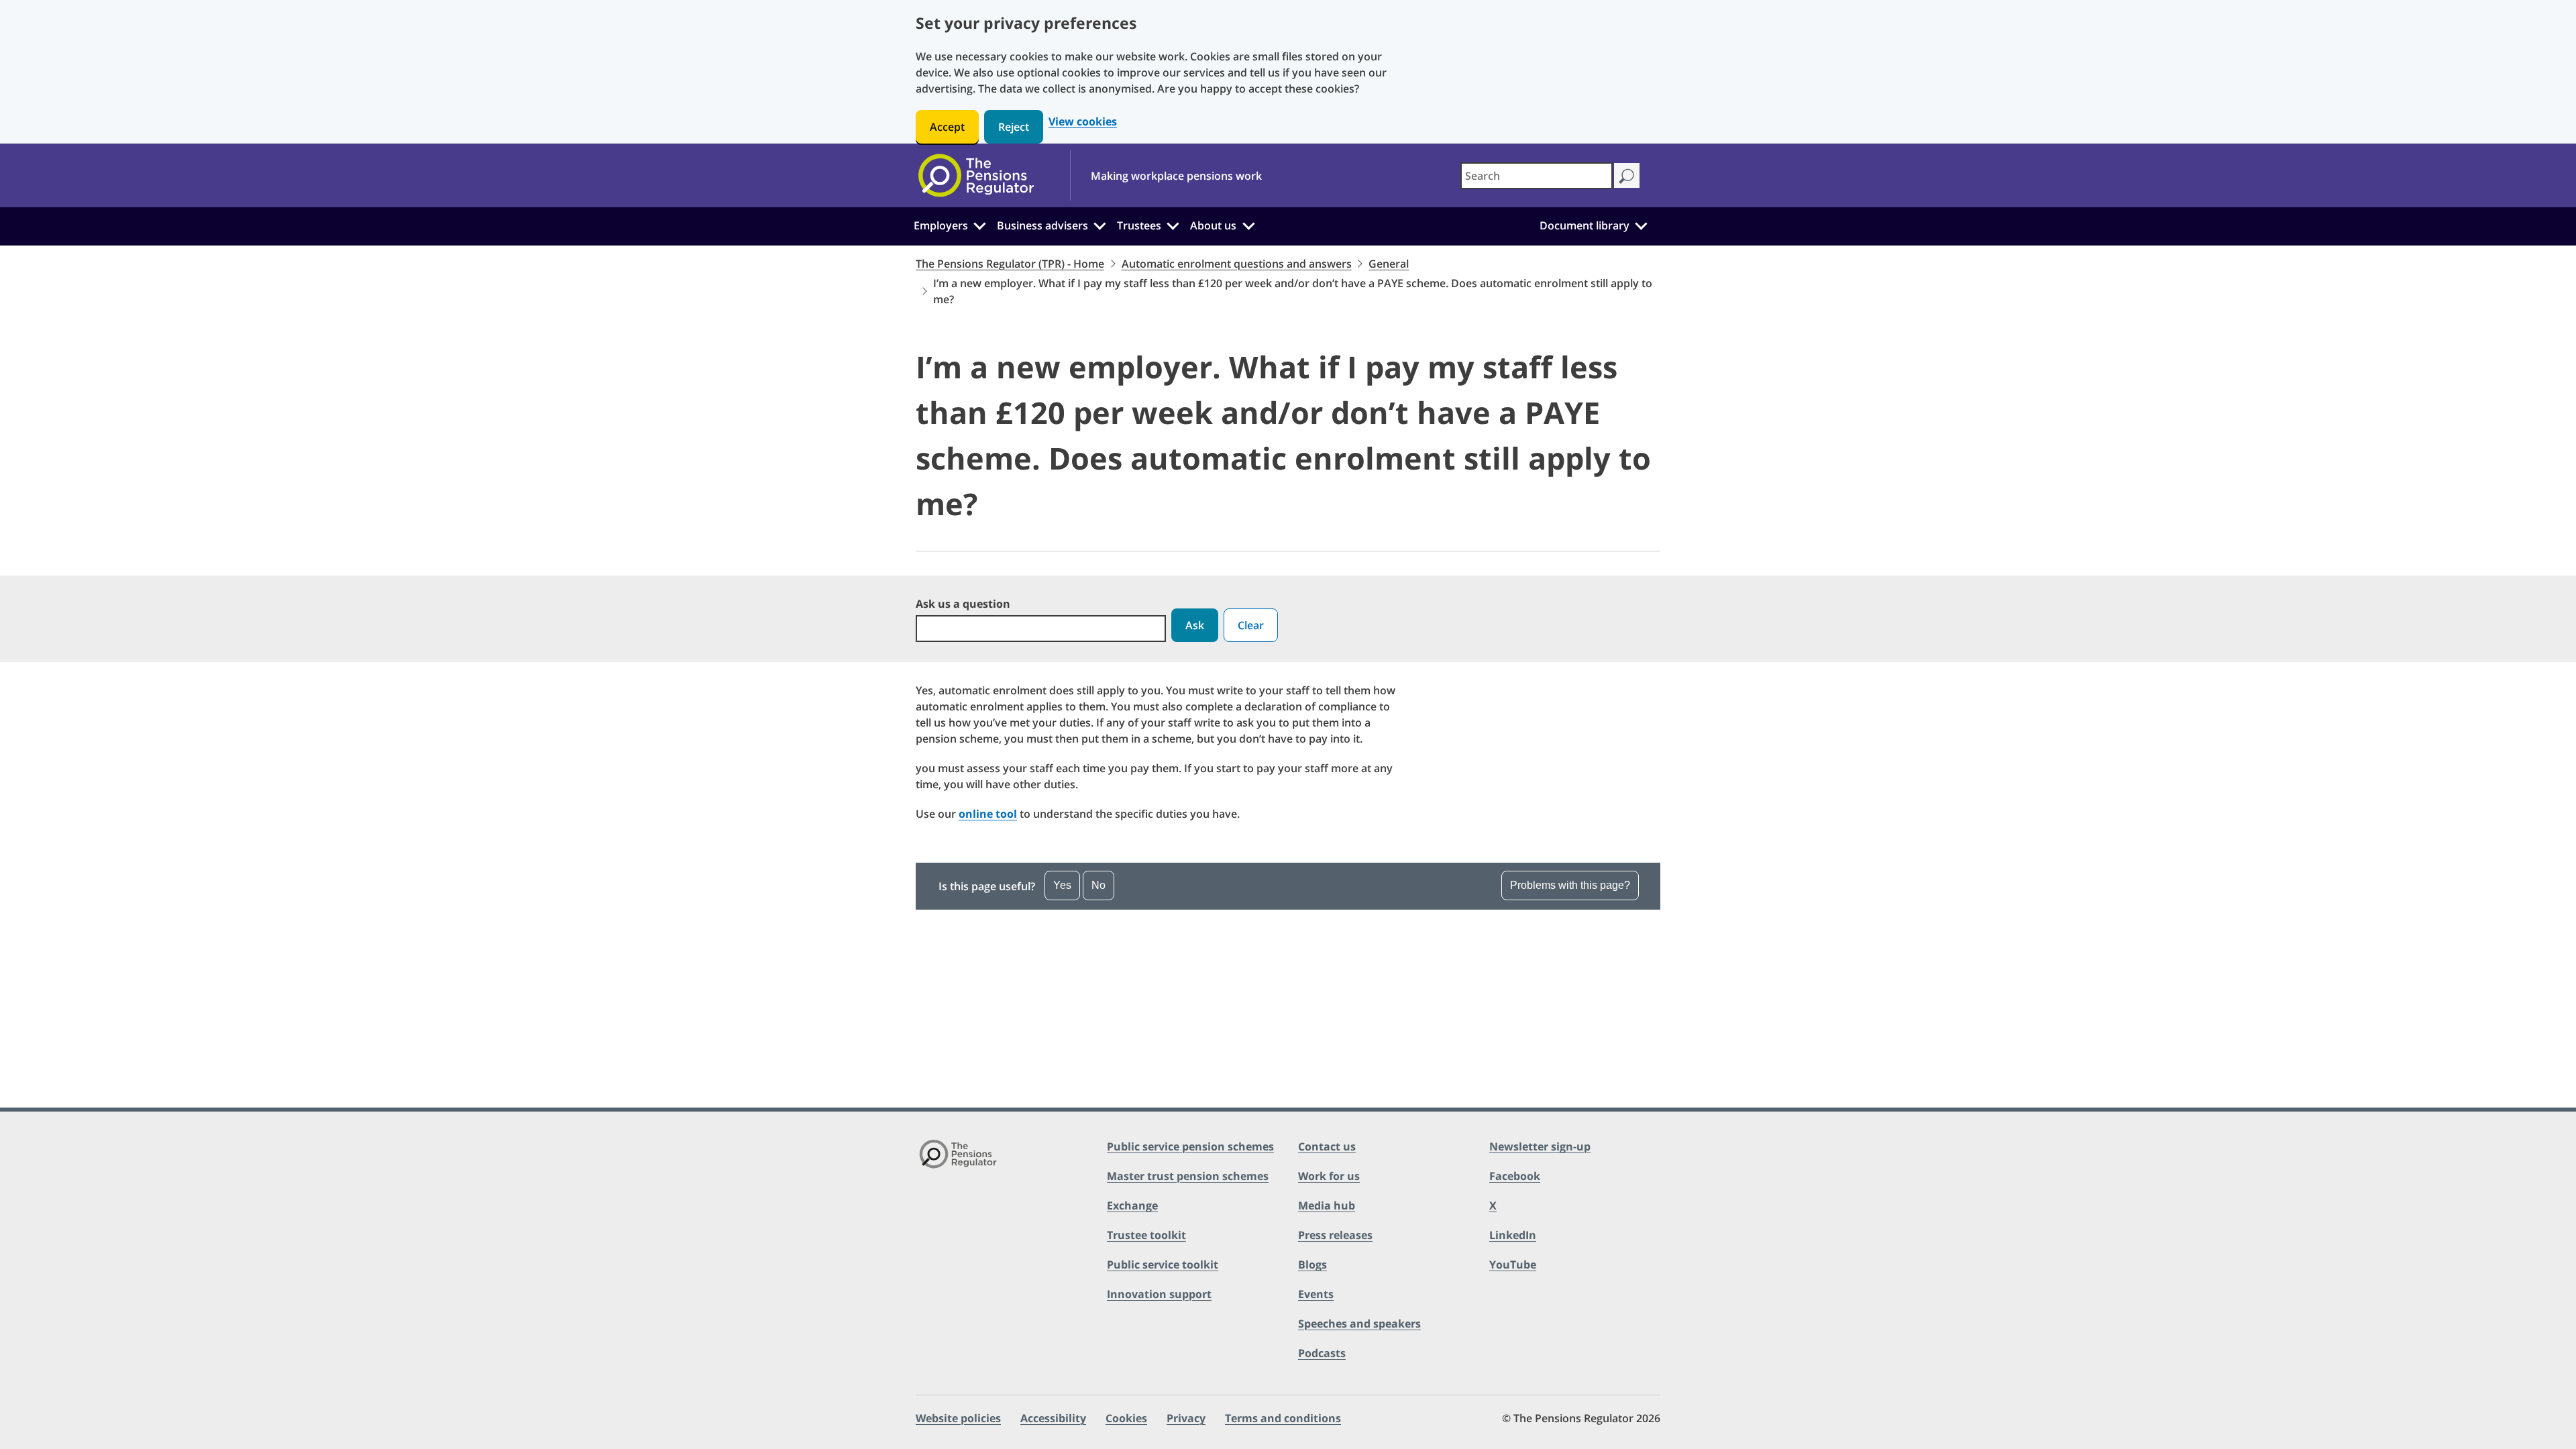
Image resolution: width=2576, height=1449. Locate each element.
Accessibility (1053, 1418)
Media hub (1327, 1205)
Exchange (1132, 1205)
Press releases (1335, 1235)
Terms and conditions (1283, 1418)
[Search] (1626, 175)
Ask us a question (963, 604)
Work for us (1329, 1176)
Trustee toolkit (1146, 1235)
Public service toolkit (1163, 1265)
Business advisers (1042, 225)
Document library (1585, 225)
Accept (947, 127)
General (1389, 264)
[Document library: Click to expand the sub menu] (1641, 224)
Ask (1195, 625)
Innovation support (1159, 1294)
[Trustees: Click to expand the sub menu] (1173, 224)
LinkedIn (1513, 1235)
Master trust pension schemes (1188, 1176)
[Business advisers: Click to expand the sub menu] (1100, 224)
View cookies (1083, 122)
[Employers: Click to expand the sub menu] (979, 224)
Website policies (958, 1418)
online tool (988, 814)
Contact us (1327, 1146)
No (1098, 885)
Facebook (1515, 1176)
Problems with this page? (1570, 885)
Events (1316, 1294)
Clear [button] (1251, 625)
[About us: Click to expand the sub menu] (1248, 224)
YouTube (1513, 1265)
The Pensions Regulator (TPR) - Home (1010, 264)
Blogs (1312, 1265)
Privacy (1186, 1418)
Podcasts (1322, 1353)
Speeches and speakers (1359, 1324)
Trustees (1139, 225)
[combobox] (1537, 176)
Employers (941, 225)
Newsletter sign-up (1540, 1146)
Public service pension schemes (1190, 1146)
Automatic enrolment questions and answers (1237, 264)
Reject (1014, 127)
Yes (1062, 885)
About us (1213, 225)
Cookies (1126, 1418)
